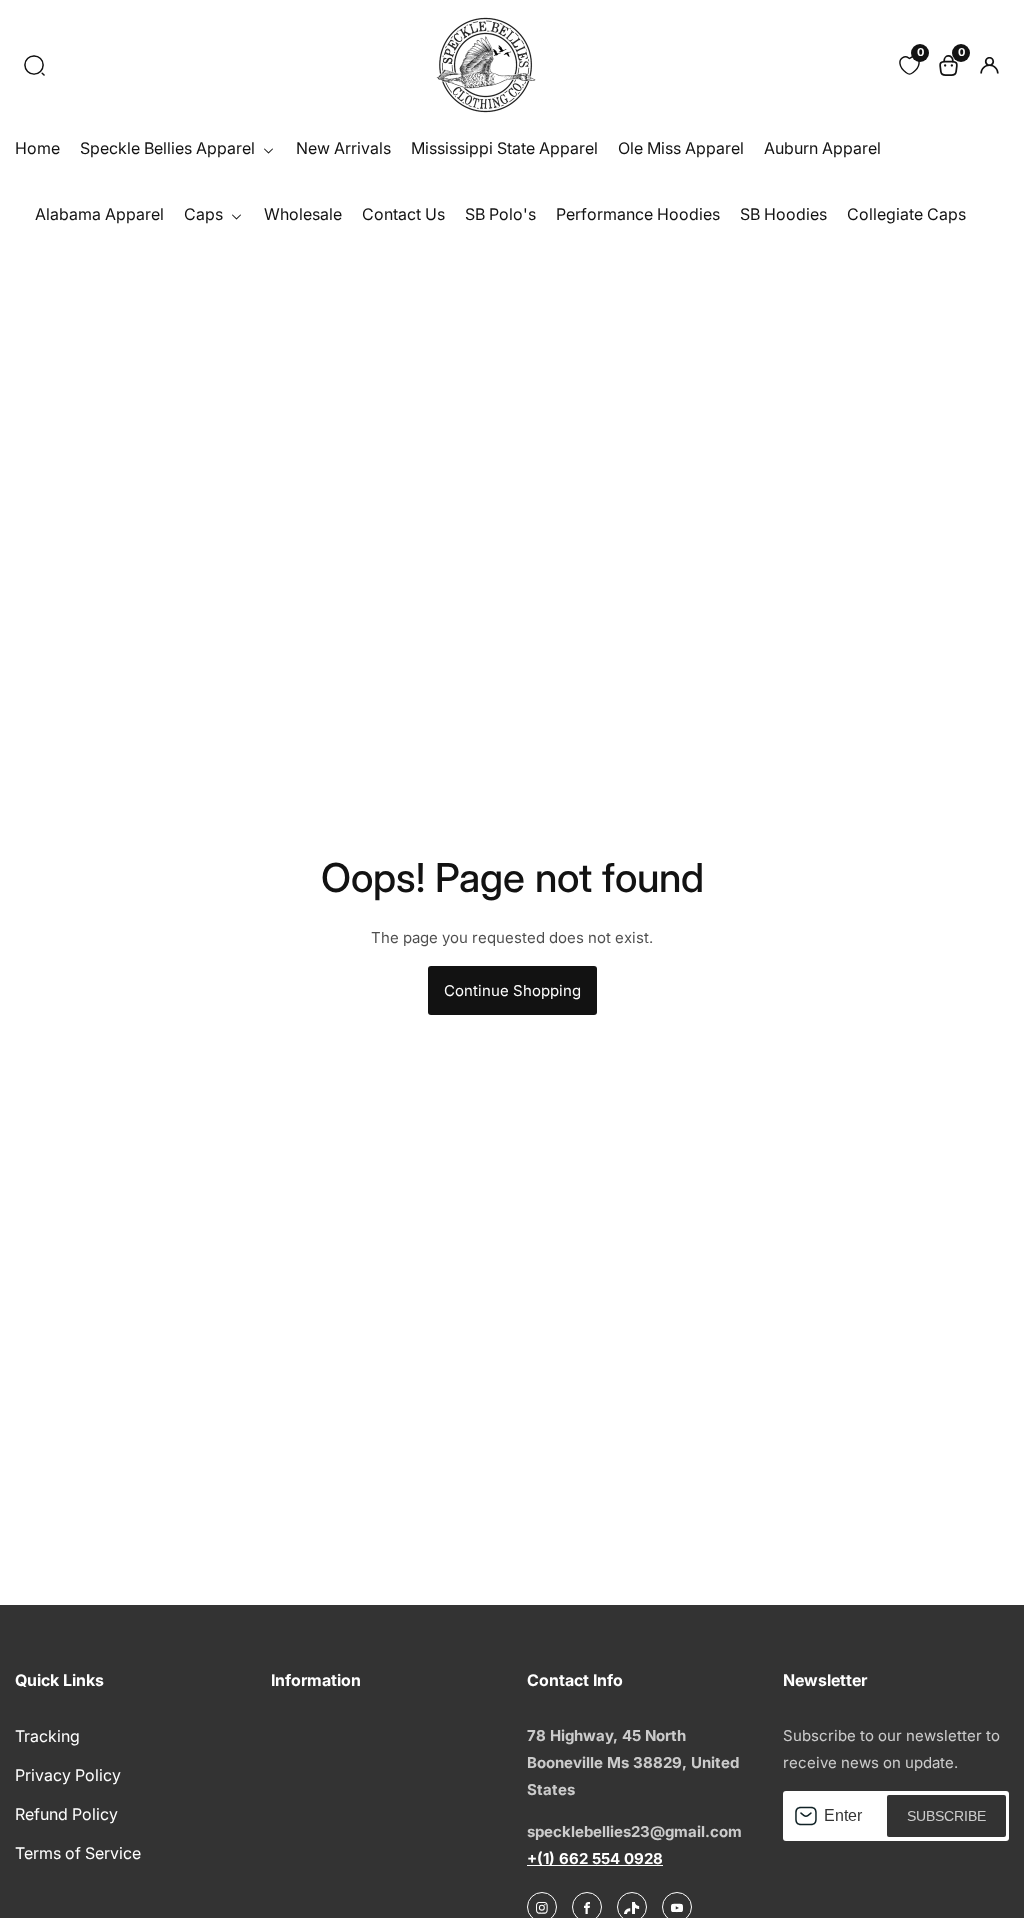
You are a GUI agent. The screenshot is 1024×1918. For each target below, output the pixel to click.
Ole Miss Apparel (681, 148)
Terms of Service (78, 1853)
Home (37, 148)
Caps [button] (205, 214)
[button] (34, 65)
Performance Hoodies (638, 214)
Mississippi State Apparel (504, 148)
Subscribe (946, 1816)
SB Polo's (500, 214)
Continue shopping (512, 990)
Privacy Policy (68, 1775)
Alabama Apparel (99, 214)
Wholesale (303, 214)
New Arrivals (343, 148)
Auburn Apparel (822, 148)
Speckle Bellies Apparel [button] (169, 148)
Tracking (47, 1736)
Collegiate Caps (906, 214)
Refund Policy (66, 1814)
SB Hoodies (783, 214)
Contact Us (403, 214)
